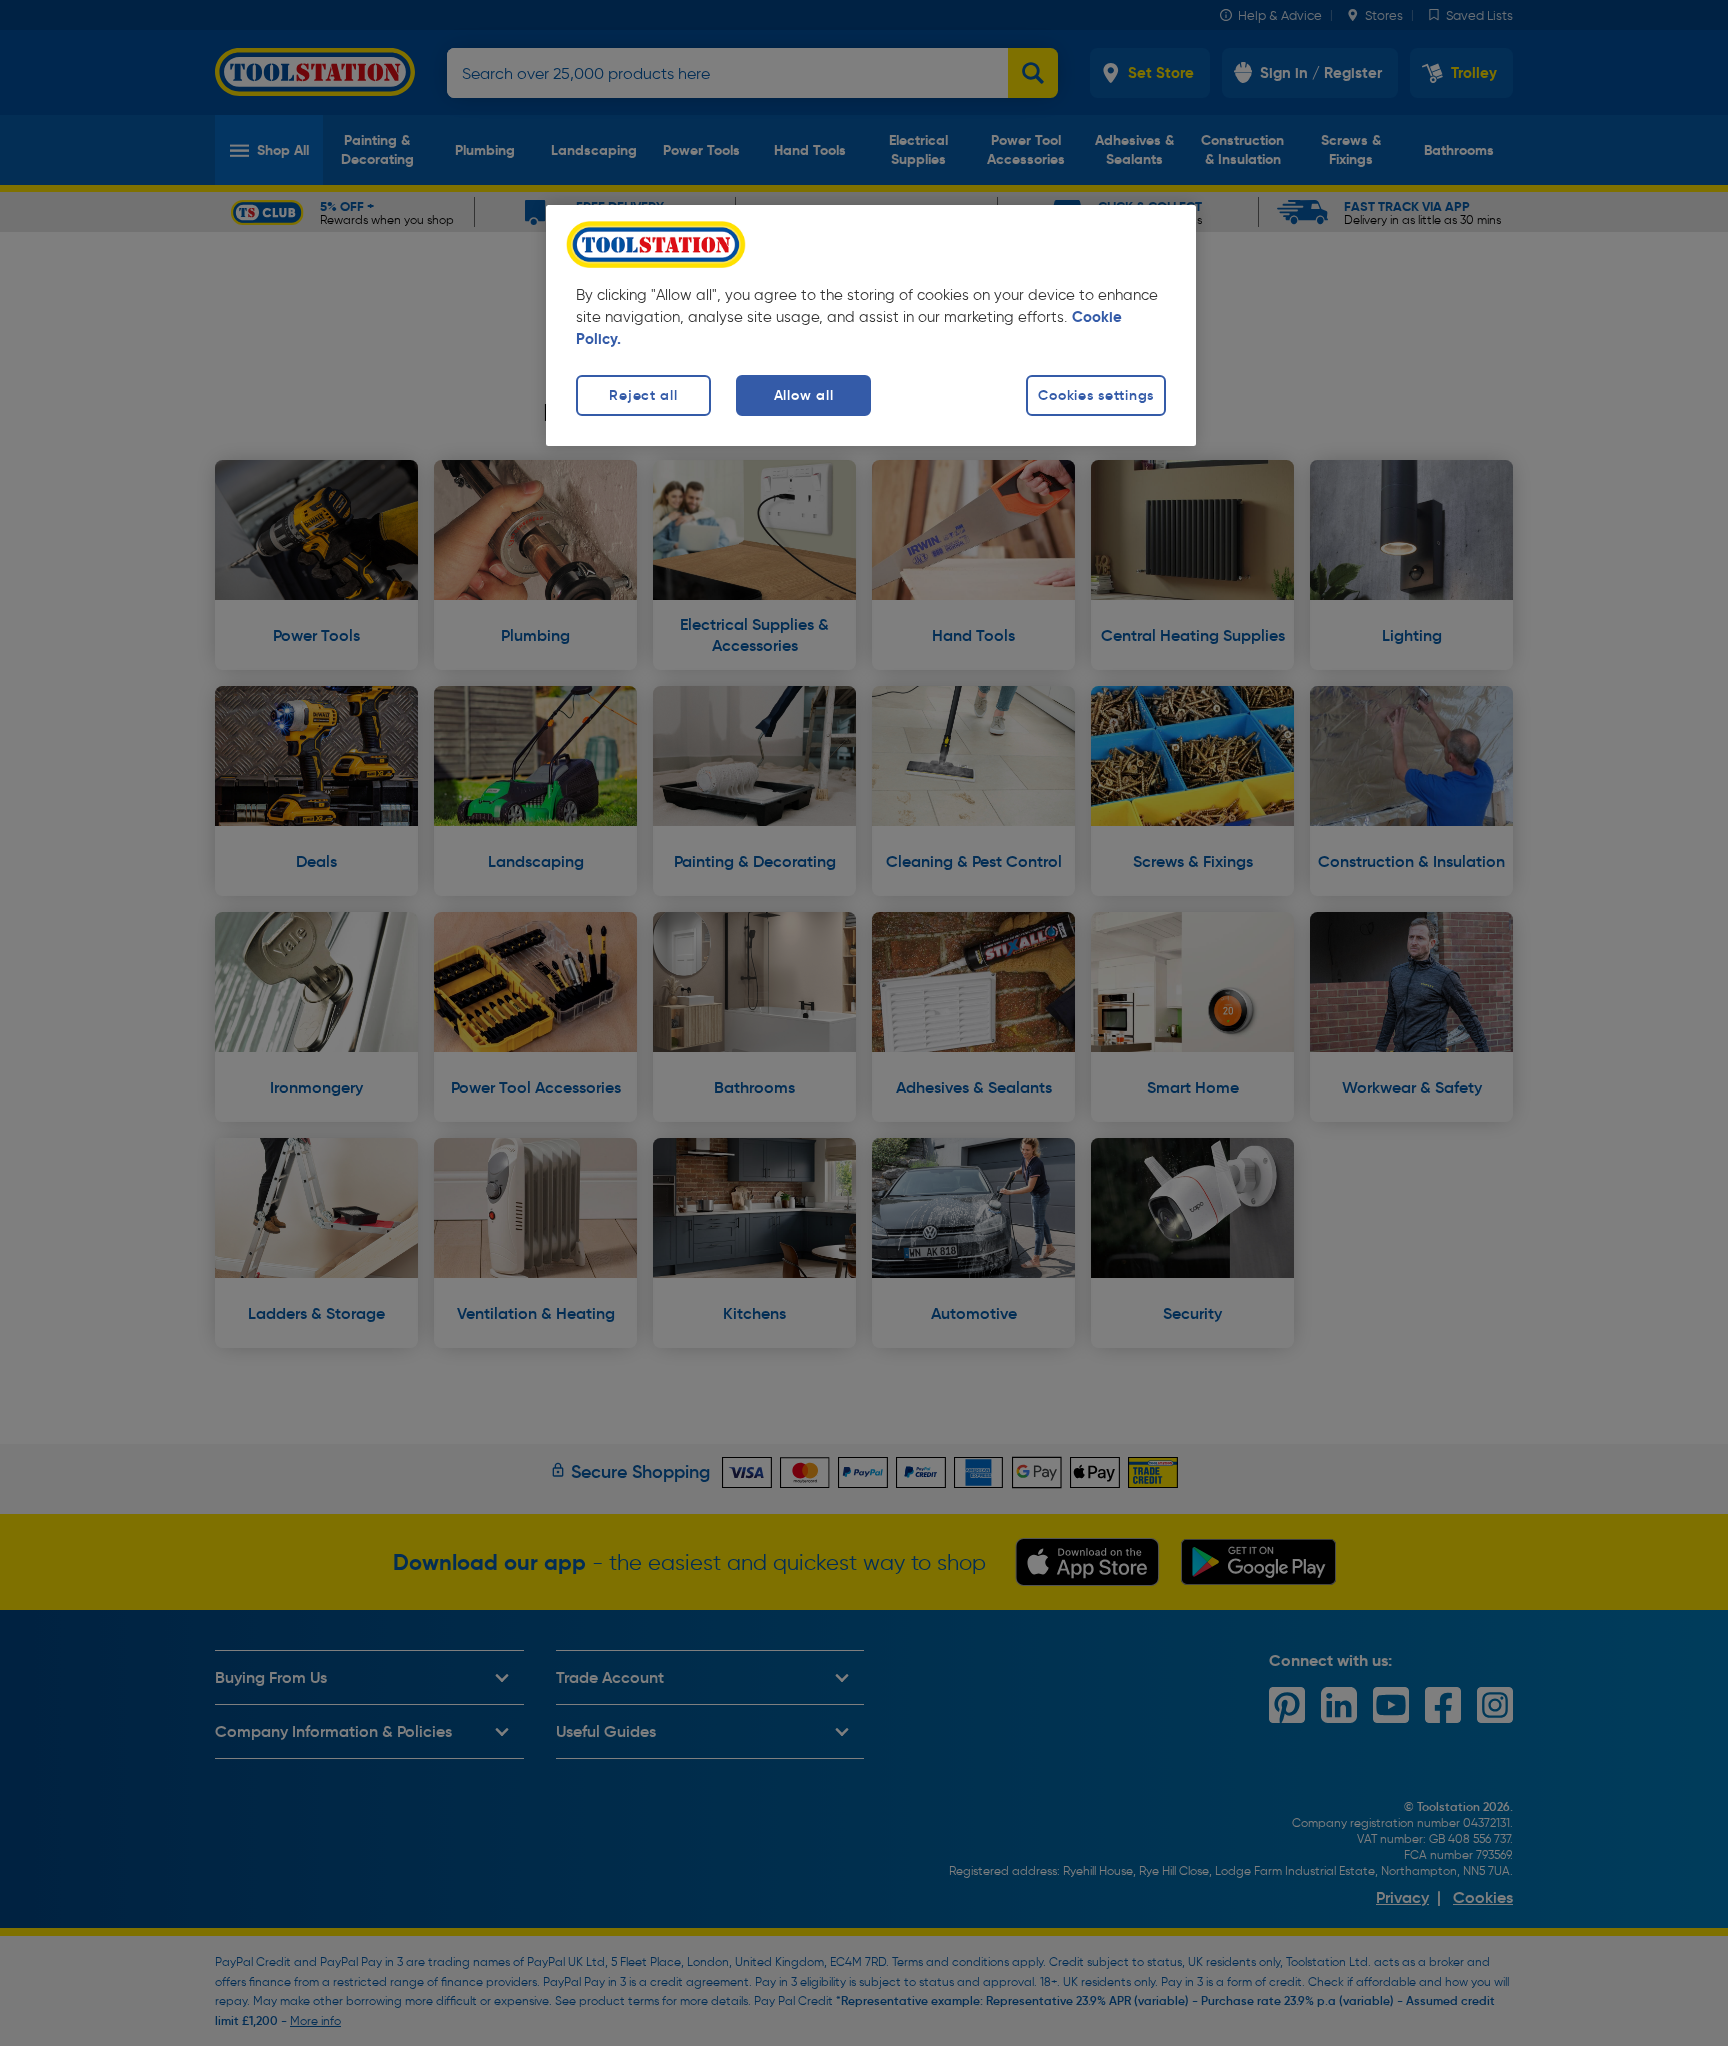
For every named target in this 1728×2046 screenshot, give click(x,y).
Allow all (803, 395)
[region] (871, 325)
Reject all (643, 395)
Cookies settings (1096, 395)
